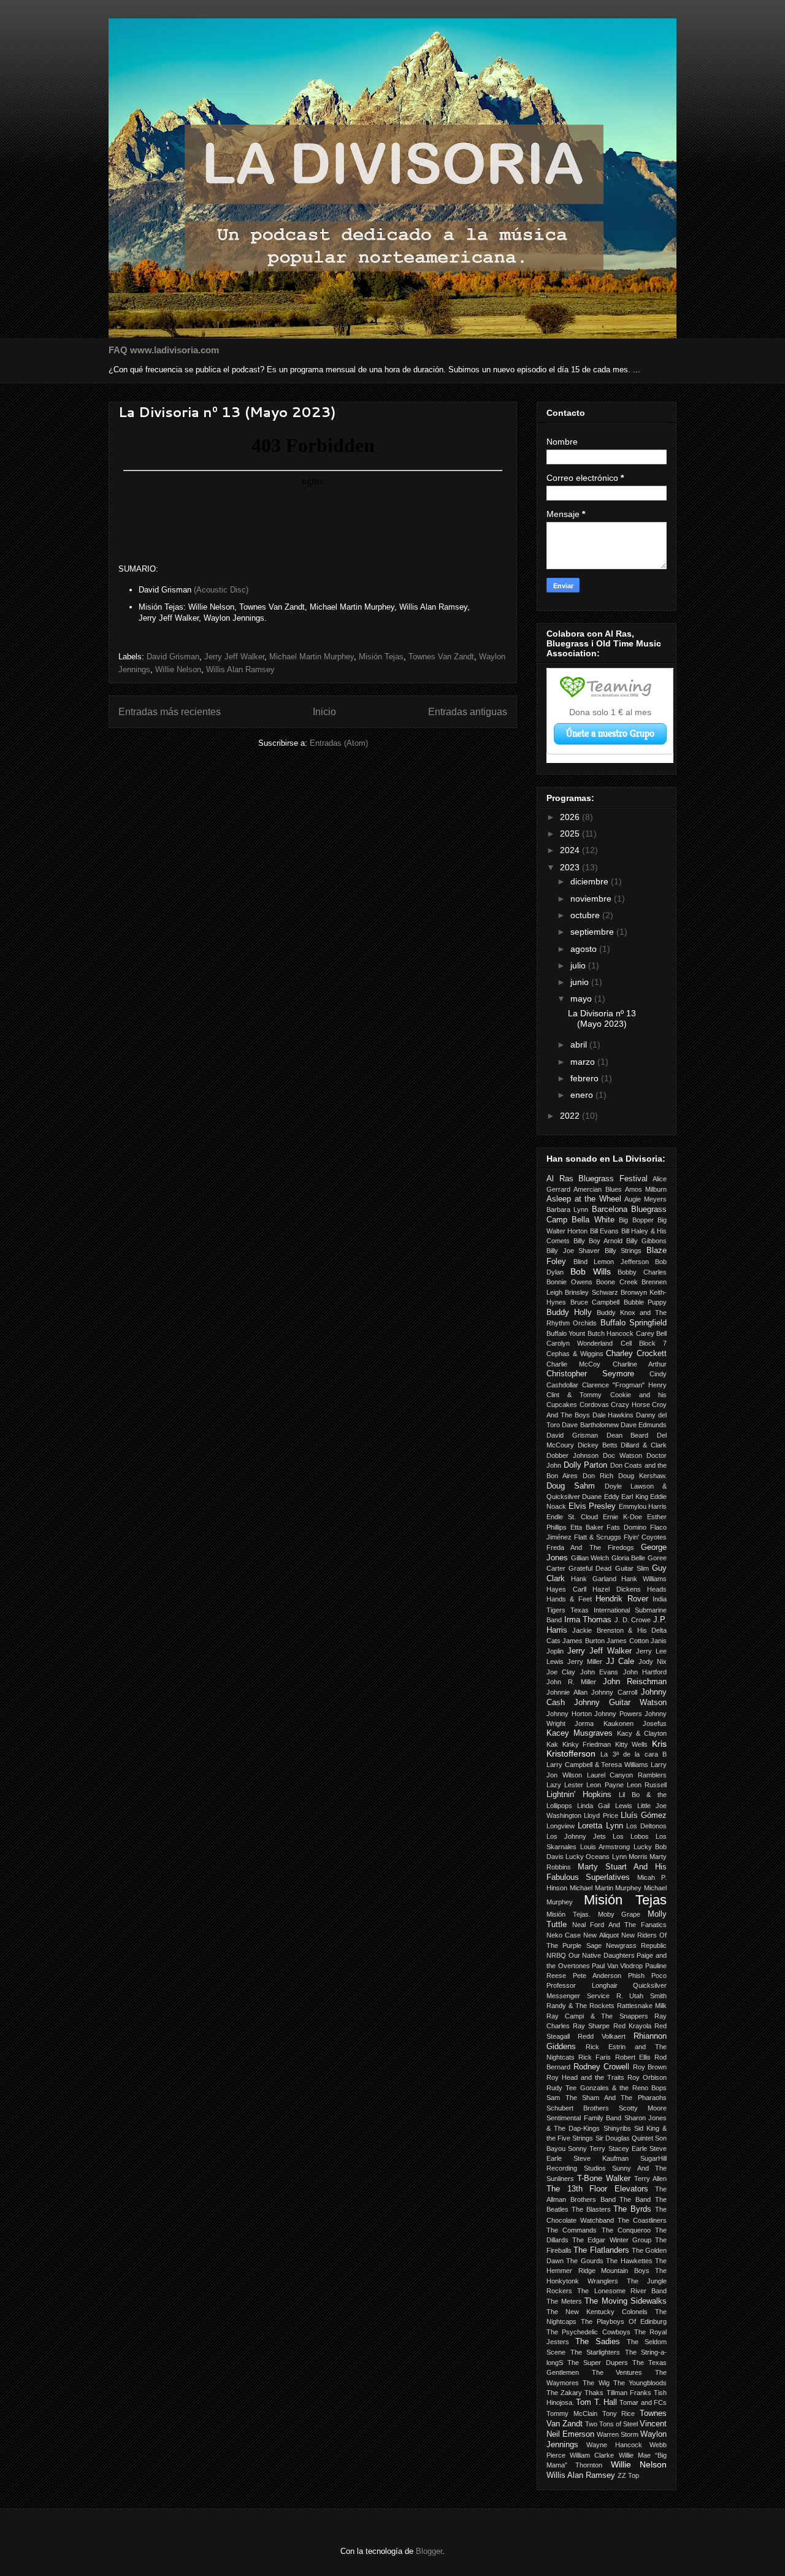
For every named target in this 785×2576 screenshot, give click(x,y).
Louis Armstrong (605, 1847)
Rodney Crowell (602, 2067)
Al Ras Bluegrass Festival (597, 1179)
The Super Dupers (597, 2363)
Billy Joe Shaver (573, 1251)
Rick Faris (595, 2057)
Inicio (324, 712)
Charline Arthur (640, 1364)
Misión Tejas (381, 657)
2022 (571, 1116)
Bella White (593, 1220)
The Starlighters (595, 2352)
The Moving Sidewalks (626, 2301)
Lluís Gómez (644, 1815)
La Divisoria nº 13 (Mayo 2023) (227, 412)
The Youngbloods (640, 2383)
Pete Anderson (597, 1976)
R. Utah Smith (642, 1996)
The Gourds (584, 2261)
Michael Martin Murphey (312, 657)
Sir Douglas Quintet (624, 2138)
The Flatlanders (601, 2250)
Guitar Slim (632, 1568)
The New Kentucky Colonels (597, 2312)
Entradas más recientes (170, 712)
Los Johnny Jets (576, 1836)
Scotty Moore (643, 2108)
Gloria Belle (629, 1558)
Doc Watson (622, 1455)
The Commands (572, 2230)
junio (581, 982)
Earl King (634, 1497)
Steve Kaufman (601, 2158)
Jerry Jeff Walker (234, 657)
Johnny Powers (618, 1714)
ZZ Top (628, 2475)
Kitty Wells (632, 1744)
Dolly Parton (586, 1465)
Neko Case (564, 1935)
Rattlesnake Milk (642, 2006)
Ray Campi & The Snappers (597, 2016)
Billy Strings (623, 1251)
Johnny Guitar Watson (620, 1703)
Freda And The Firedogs (590, 1547)
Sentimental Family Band (584, 2118)
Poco (659, 1976)
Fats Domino (626, 1527)
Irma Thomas (588, 1620)
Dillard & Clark (644, 1445)
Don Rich (598, 1476)
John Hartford (645, 1672)
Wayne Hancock (614, 2445)
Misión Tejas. (569, 1914)
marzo (584, 1062)
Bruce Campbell (595, 1302)
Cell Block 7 (644, 1343)
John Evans (599, 1672)
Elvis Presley (592, 1506)
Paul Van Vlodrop (617, 1966)
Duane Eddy (600, 1497)
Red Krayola (632, 2026)
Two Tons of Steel (611, 2424)
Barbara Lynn (567, 1209)
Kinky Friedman (587, 1744)
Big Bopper (636, 1220)
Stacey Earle (628, 2149)
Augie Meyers (645, 1199)
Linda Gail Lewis (604, 1806)
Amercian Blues (597, 1189)
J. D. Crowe (633, 1620)
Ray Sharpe (591, 2026)
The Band (635, 2199)
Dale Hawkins (613, 1415)
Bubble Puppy (645, 1302)
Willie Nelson (178, 669)
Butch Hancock (611, 1333)
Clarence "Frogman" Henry (624, 1385)
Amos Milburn (646, 1189)
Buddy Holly (569, 1313)
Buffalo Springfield (634, 1323)
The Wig (596, 2383)
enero (583, 1095)
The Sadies (598, 2342)
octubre (586, 915)
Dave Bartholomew (590, 1425)
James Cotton (627, 1641)
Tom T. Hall (596, 2402)
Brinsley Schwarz (591, 1292)
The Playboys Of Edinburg (624, 2321)
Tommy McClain (572, 2413)
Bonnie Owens (569, 1282)
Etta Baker (587, 1527)
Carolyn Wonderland (580, 1343)
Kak (552, 1744)
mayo (582, 999)
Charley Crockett (636, 1354)
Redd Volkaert (602, 2036)
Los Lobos (631, 1836)
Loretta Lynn (600, 1826)
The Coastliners (642, 2220)
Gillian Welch (590, 1558)
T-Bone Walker (604, 2179)
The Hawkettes (629, 2261)
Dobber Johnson (572, 1455)
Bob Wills (591, 1271)
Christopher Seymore (590, 1374)
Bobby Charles (642, 1272)
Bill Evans (604, 1231)
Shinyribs (617, 2128)
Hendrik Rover (622, 1599)
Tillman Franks (629, 2393)
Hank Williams (644, 1579)
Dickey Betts (598, 1445)
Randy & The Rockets (580, 2006)
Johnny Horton (569, 1714)
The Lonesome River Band (622, 2291)
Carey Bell (651, 1333)
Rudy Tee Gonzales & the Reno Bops (607, 2088)
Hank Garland (594, 1579)
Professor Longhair (582, 1985)
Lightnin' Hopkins (579, 1795)
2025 (571, 834)
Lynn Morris (630, 1857)
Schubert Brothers (578, 2108)
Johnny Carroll (614, 1692)
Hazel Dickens (617, 1589)
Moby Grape (619, 1914)
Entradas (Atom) (339, 743)
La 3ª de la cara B (634, 1754)
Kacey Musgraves (580, 1733)
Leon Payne (605, 1785)
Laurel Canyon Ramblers (627, 1775)
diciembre (591, 881)
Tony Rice (619, 2413)
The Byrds (632, 2209)
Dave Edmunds (644, 1425)
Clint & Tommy (574, 1395)
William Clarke (592, 2455)
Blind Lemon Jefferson (611, 1262)
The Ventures (617, 2372)
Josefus (655, 1723)
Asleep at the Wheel (584, 1199)
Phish (636, 1976)
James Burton (583, 1641)
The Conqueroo (626, 2230)
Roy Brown (650, 2067)
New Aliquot (601, 1935)
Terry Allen (650, 2179)
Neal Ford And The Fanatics (619, 1925)
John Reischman (635, 1682)
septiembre (593, 932)
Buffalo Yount (566, 1333)
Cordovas (594, 1405)
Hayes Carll (566, 1589)
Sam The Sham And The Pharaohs (607, 2098)
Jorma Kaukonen (604, 1723)
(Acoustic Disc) (221, 590)
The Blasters (591, 2209)
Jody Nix (653, 1662)
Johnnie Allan (567, 1692)
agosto (585, 949)
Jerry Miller (585, 1662)
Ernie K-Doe (622, 1517)
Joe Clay (561, 1672)
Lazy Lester (565, 1785)
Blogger (429, 2551)
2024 (571, 850)
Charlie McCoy (573, 1364)
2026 (571, 817)
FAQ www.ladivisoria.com (164, 350)
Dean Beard (628, 1435)
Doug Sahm (571, 1486)
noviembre (592, 899)
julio (579, 965)
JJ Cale (620, 1662)
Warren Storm (618, 2434)
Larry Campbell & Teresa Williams (597, 1765)
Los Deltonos (646, 1826)
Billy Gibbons (646, 1241)
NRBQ (556, 1955)
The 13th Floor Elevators (597, 2189)
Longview (561, 1826)
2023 (571, 867)
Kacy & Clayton (642, 1733)
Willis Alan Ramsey (240, 669)
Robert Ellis (633, 2057)
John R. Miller (571, 1682)
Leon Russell (647, 1785)
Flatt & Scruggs (598, 1537)
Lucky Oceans (588, 1857)
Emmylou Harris (643, 1506)
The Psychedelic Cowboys (588, 2332)
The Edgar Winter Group (612, 2240)
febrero (586, 1078)
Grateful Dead (590, 1568)
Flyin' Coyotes (645, 1537)
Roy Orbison (647, 2077)
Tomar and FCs (643, 2402)
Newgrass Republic (636, 1945)
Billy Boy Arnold (598, 1241)
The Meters (564, 2301)
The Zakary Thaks (575, 2393)
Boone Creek (617, 1282)
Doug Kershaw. (642, 1476)
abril (580, 1045)
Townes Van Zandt (441, 657)
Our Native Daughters (602, 1955)
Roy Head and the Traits (585, 2077)
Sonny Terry (587, 2149)
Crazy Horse (630, 1405)
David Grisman (173, 657)
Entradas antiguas (468, 712)
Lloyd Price (601, 1815)
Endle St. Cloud (572, 1517)
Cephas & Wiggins (575, 1354)
